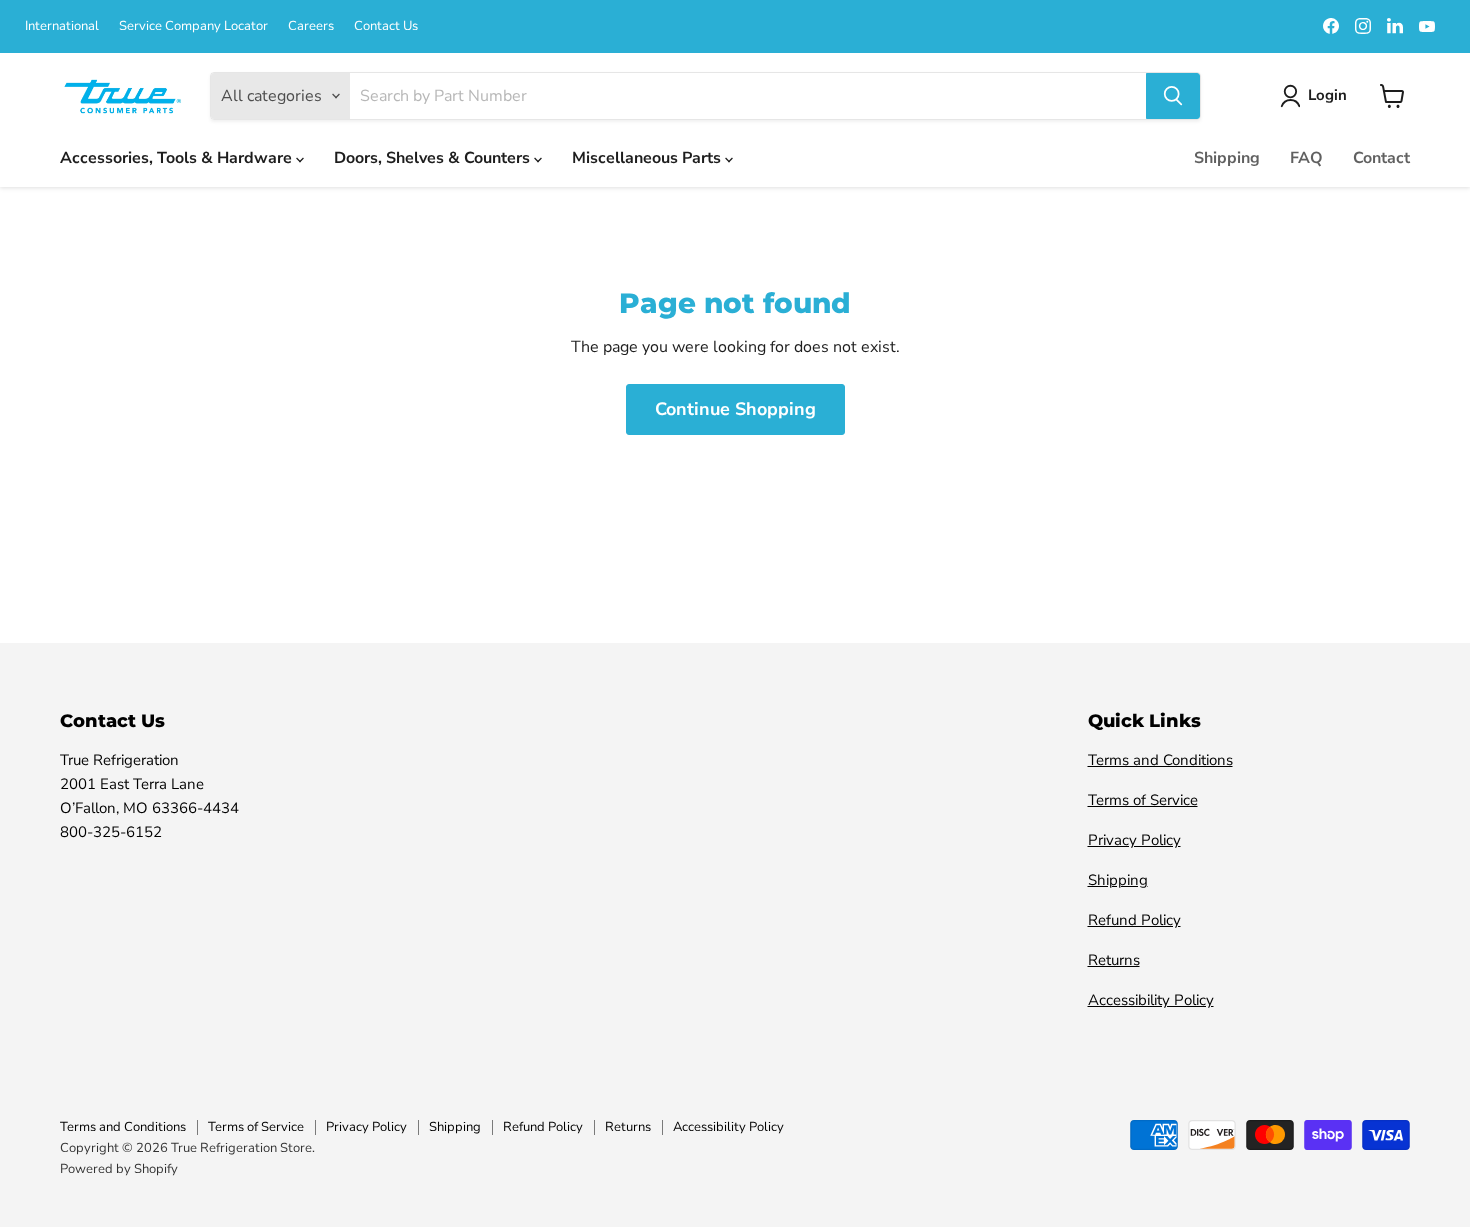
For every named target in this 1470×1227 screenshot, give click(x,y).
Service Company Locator (193, 26)
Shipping (1227, 158)
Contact (1381, 158)
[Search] (1173, 96)
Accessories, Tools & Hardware (178, 158)
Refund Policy (1134, 920)
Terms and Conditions (1160, 760)
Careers (311, 26)
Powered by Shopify (119, 1169)
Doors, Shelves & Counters (434, 158)
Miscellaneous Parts (648, 158)
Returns (1114, 960)
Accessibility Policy (1151, 1000)
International (62, 26)
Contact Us (386, 26)
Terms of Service (1143, 800)
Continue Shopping (735, 409)
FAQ (1306, 158)
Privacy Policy (1134, 840)
